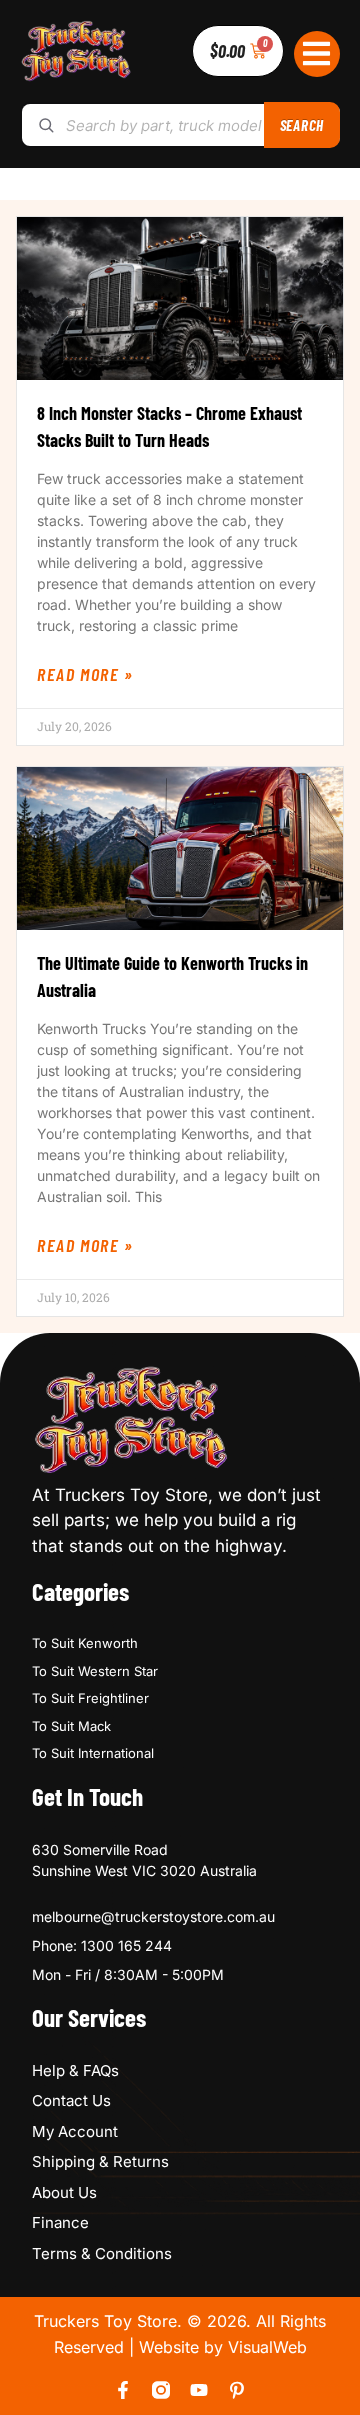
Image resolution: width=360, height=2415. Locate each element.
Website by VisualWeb (223, 2347)
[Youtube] (199, 2390)
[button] (317, 54)
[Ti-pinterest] (237, 2390)
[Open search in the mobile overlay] (180, 125)
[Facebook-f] (123, 2390)
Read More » (85, 674)
